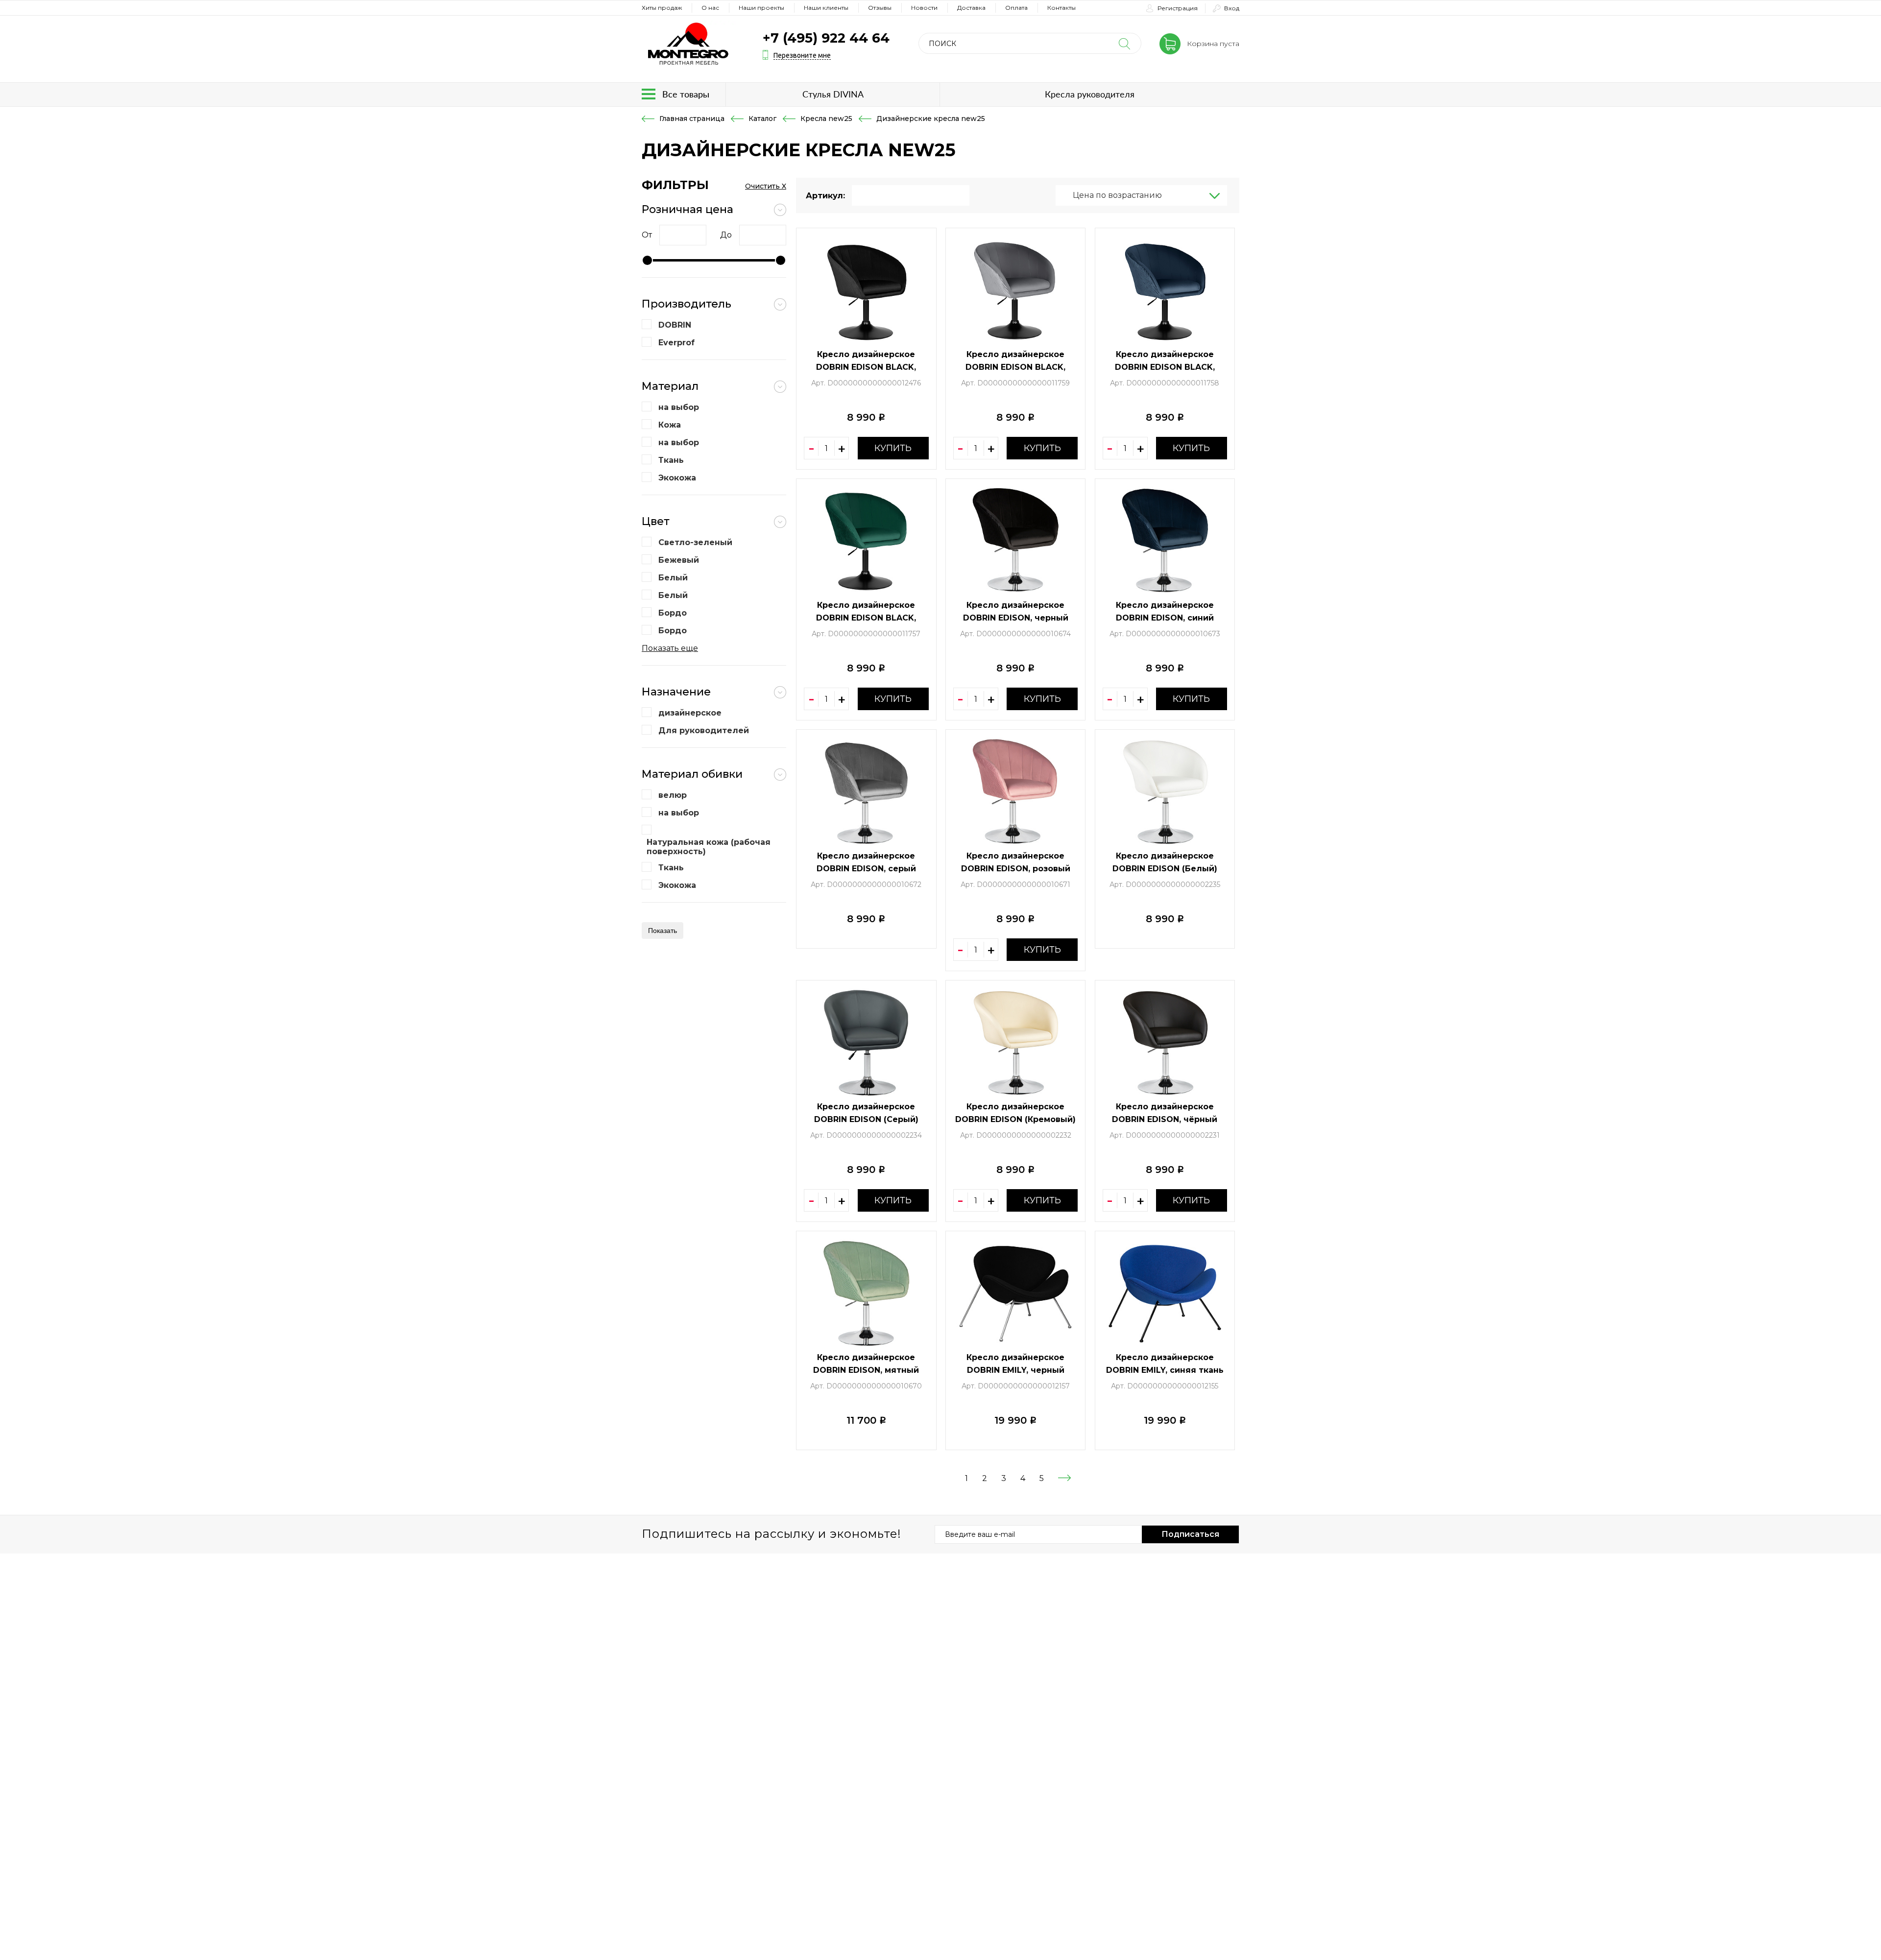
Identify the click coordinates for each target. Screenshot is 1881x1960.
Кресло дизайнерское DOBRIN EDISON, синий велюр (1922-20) (1165, 618)
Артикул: (825, 196)
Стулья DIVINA (833, 94)
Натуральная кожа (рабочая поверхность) (709, 847)
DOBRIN (675, 325)
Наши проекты (761, 8)
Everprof (676, 343)
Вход (1232, 8)
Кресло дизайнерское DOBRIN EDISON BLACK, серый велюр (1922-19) (1015, 367)
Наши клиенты (826, 8)
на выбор (679, 407)
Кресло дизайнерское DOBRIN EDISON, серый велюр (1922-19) (866, 869)
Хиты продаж (662, 8)
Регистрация (1178, 8)
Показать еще (670, 648)
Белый (673, 578)
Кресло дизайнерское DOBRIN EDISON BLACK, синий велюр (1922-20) (1165, 367)
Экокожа (677, 478)
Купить (893, 448)
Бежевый (679, 560)
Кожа (670, 425)
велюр (673, 795)
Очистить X (766, 186)
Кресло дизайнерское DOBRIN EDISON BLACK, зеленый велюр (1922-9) (866, 618)
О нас (710, 8)
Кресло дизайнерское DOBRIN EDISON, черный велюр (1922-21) (1016, 618)
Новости (924, 8)
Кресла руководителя (1090, 94)
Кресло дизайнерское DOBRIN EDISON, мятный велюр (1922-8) (866, 1370)
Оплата (1016, 8)
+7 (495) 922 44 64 (826, 38)
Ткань (671, 460)
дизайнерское (690, 713)
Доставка (971, 8)
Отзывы (880, 8)
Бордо (673, 613)
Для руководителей (704, 730)
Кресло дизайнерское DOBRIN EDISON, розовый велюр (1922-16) (1016, 869)
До (726, 235)
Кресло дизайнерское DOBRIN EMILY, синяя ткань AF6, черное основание (1165, 1370)
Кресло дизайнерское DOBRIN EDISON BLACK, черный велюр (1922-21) (866, 367)
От (647, 235)
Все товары (686, 94)
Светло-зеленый (695, 542)
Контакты (1061, 8)
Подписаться (1190, 1534)
